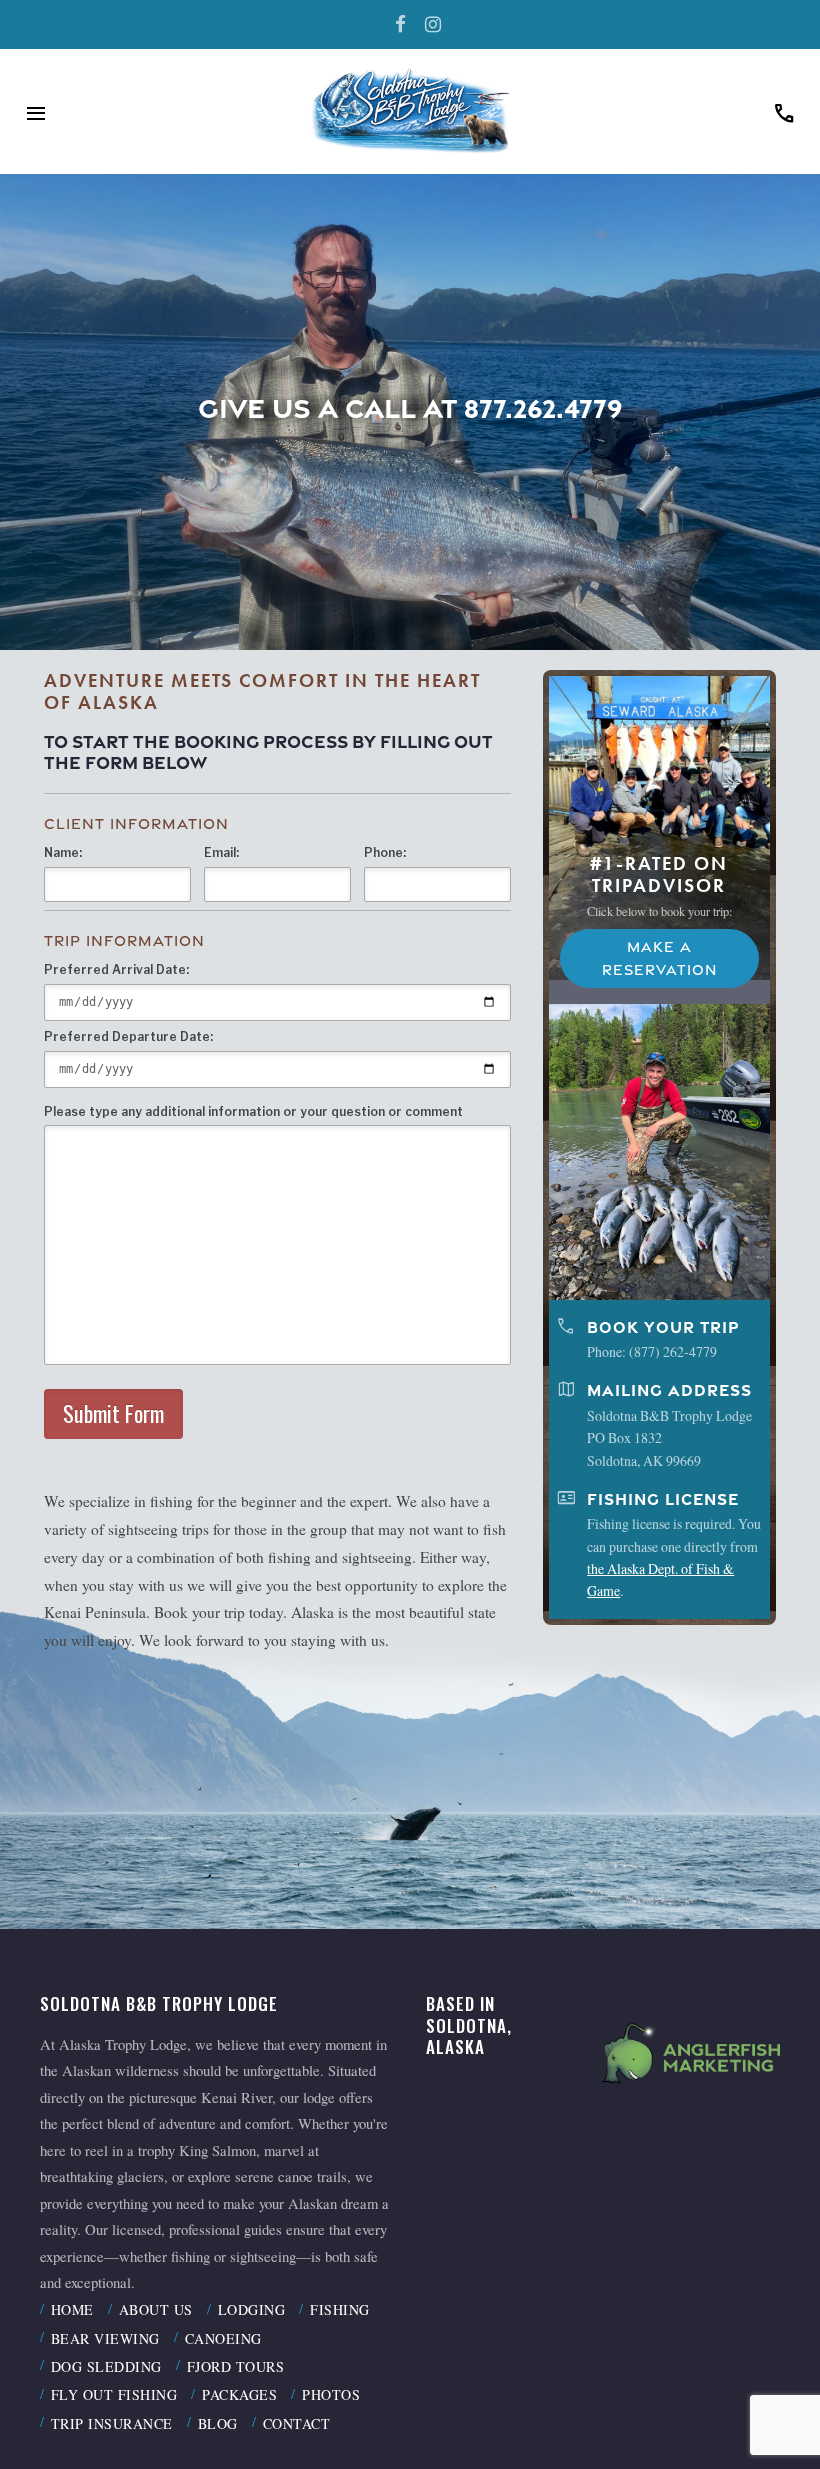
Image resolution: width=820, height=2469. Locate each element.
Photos (331, 2394)
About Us (156, 2309)
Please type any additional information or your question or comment (253, 1111)
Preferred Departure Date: (128, 1036)
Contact (297, 2423)
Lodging (252, 2309)
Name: (63, 852)
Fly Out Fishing (114, 2394)
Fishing (340, 2309)
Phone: (385, 852)
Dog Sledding (106, 2366)
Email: (221, 852)
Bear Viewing (105, 2338)
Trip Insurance (112, 2423)
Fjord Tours (236, 2366)
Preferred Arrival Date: (116, 969)
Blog (218, 2423)
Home (72, 2309)
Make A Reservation (659, 958)
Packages (239, 2394)
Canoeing (223, 2338)
